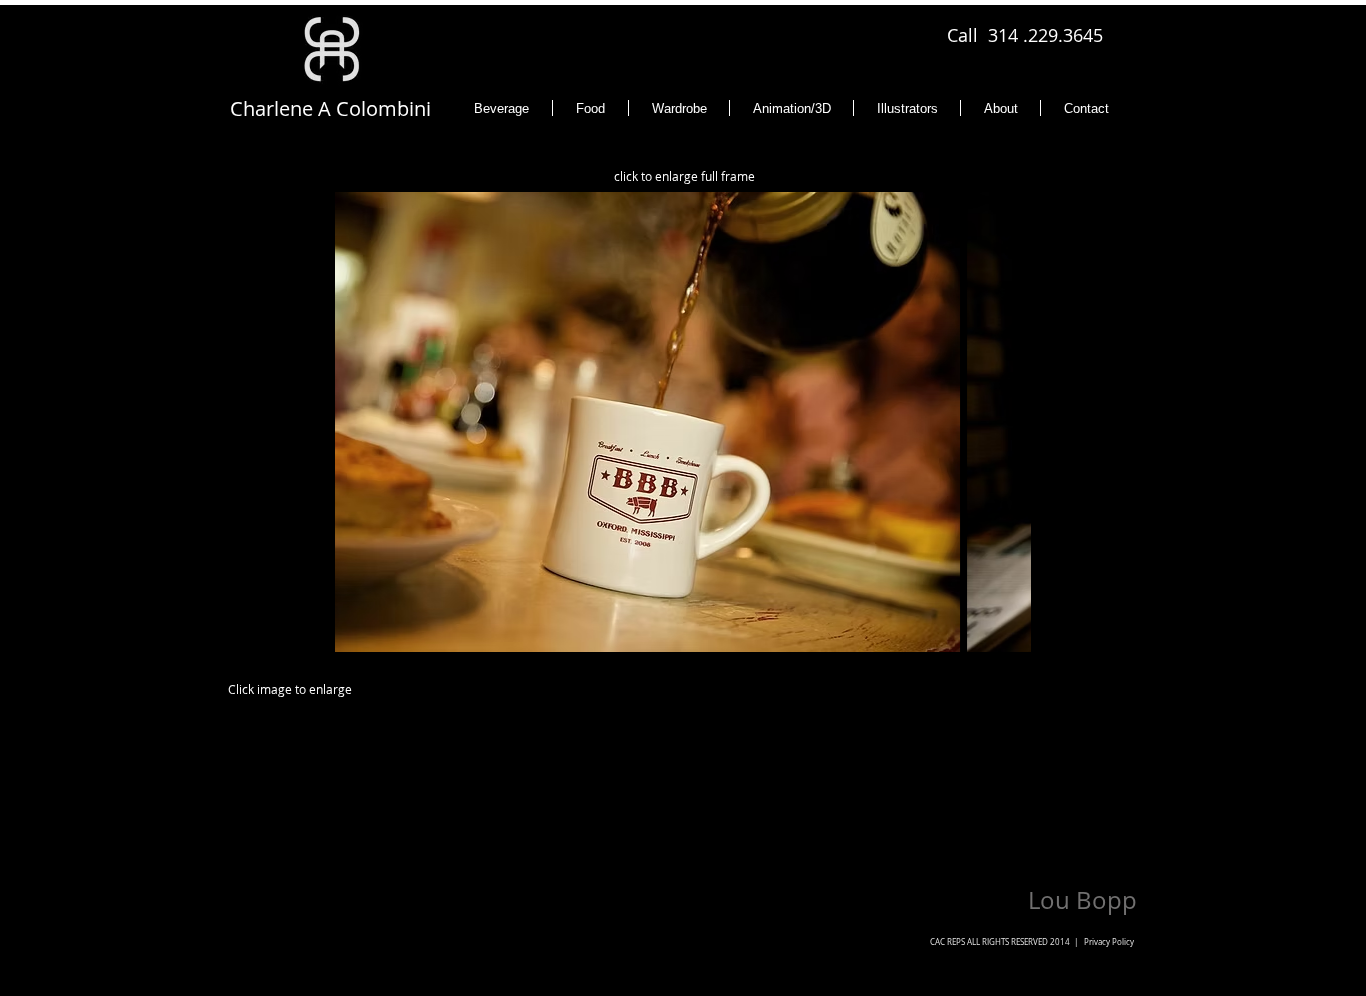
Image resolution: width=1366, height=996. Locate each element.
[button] (687, 422)
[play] (982, 634)
